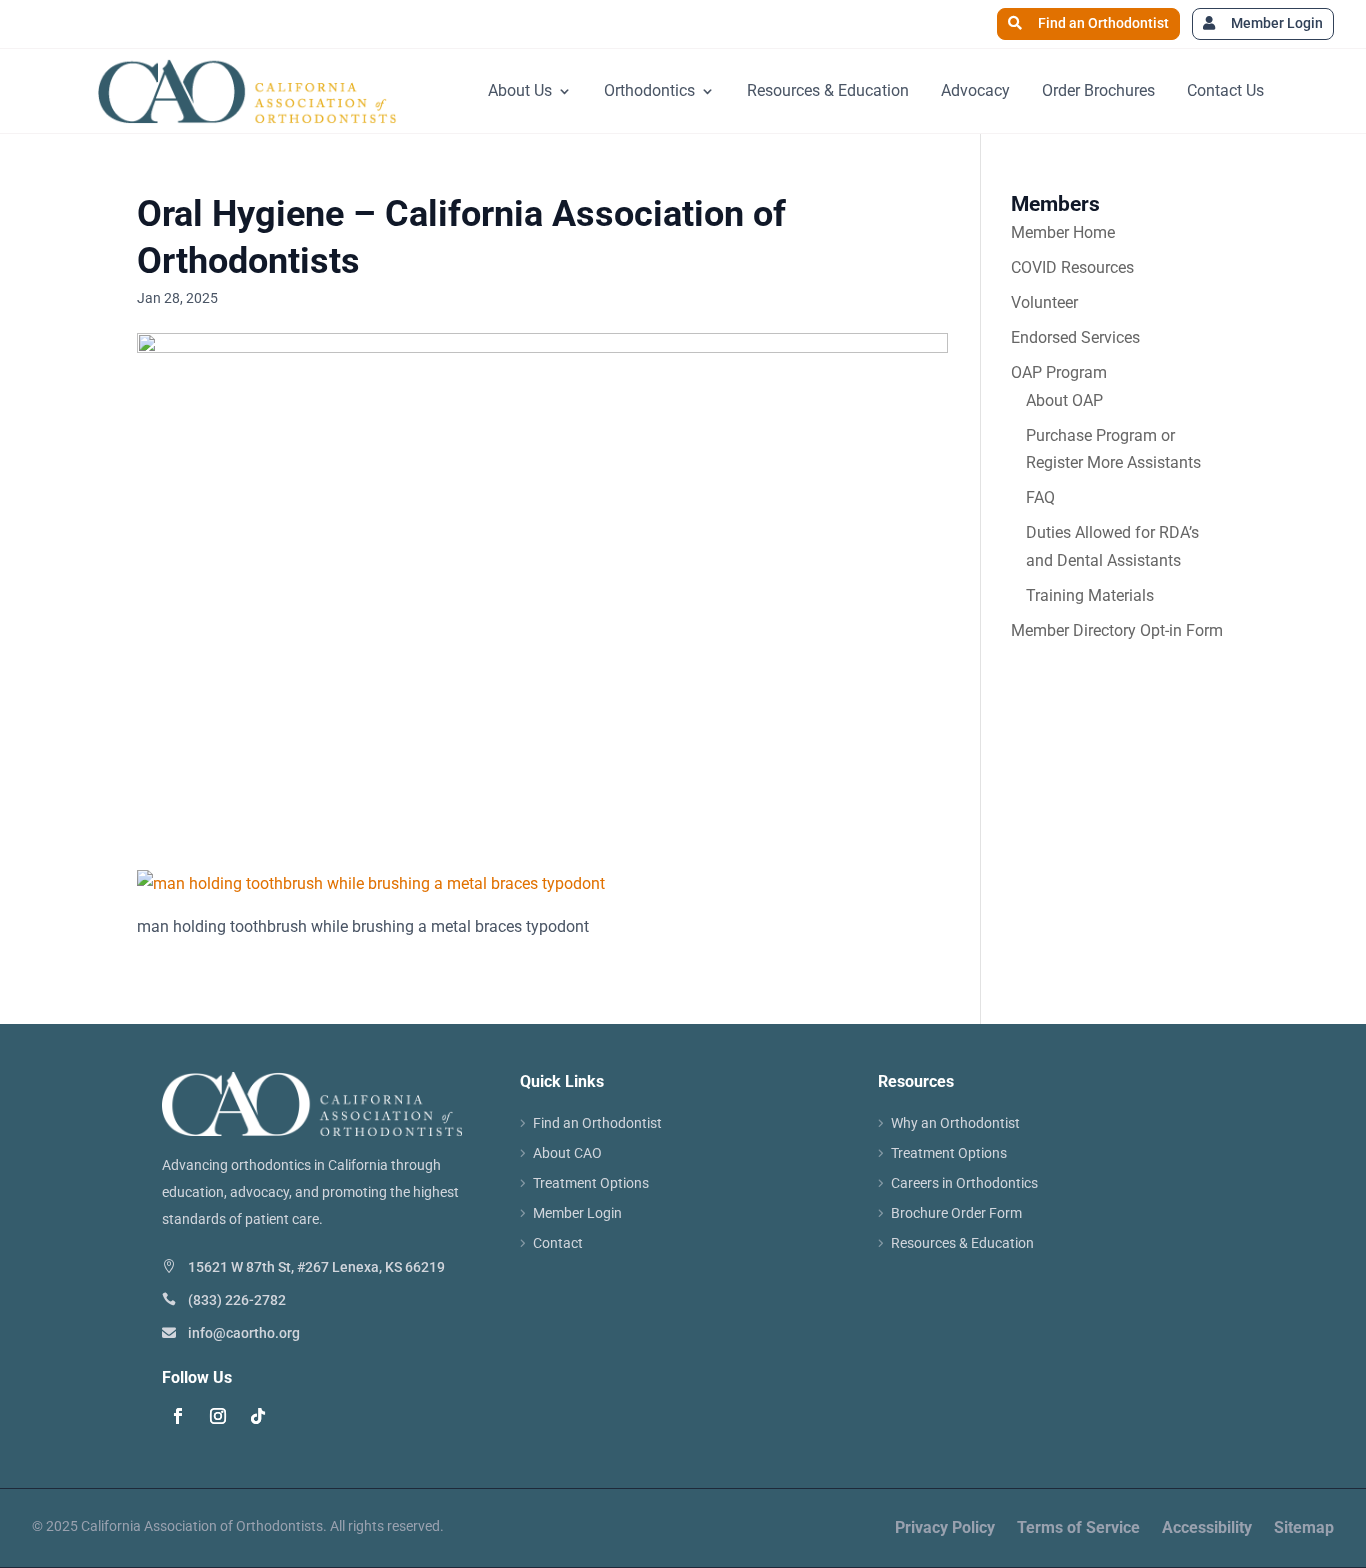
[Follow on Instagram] (218, 1416)
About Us (520, 90)
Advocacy (975, 90)
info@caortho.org (244, 1333)
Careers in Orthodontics (964, 1183)
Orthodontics (649, 90)
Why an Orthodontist (955, 1123)
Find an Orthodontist (1103, 23)
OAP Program (1059, 372)
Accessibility (1207, 1529)
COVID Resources (1072, 267)
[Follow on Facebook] (178, 1416)
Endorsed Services (1075, 337)
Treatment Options (591, 1183)
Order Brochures (1098, 90)
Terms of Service (1078, 1529)
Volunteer (1044, 302)
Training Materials (1090, 595)
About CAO (567, 1153)
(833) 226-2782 (237, 1300)
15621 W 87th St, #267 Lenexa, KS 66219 (316, 1267)
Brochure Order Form (956, 1213)
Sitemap (1304, 1529)
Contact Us (1225, 90)
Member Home (1063, 232)
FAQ (1040, 497)
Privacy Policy (945, 1529)
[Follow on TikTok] (258, 1416)
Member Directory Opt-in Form (1117, 630)
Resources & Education (828, 90)
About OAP (1064, 400)
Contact (558, 1243)
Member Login (1277, 23)
